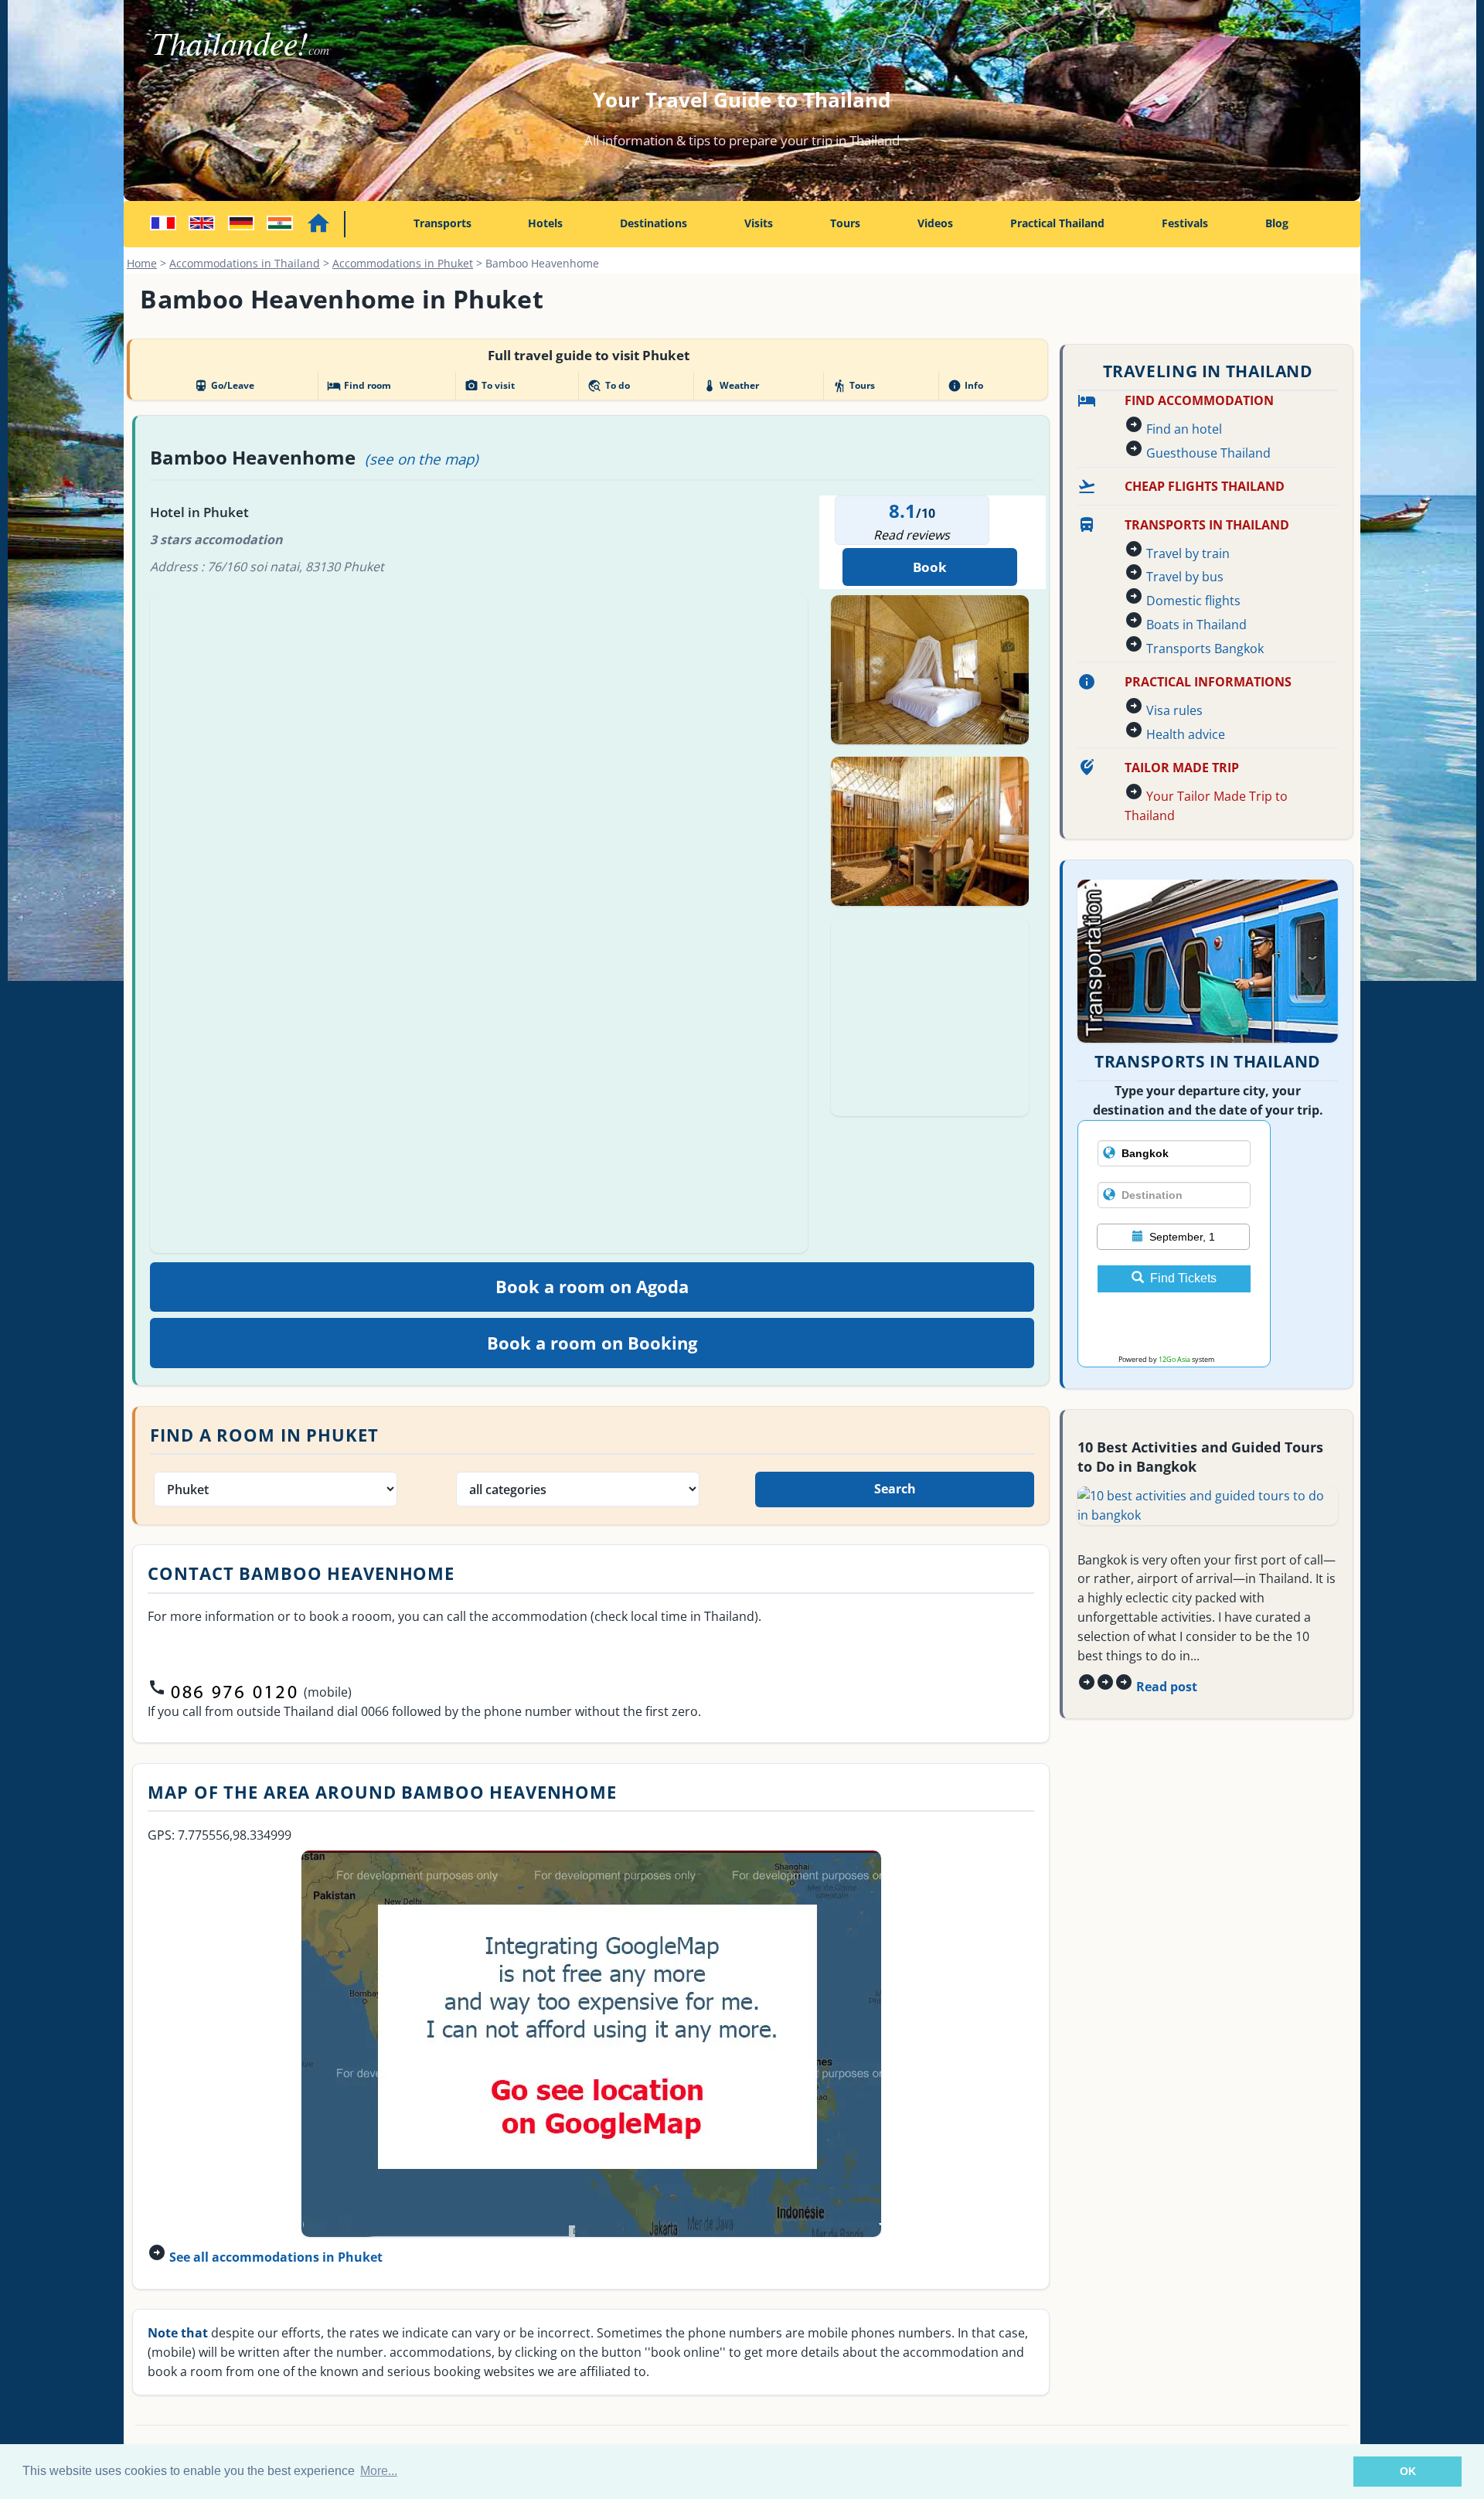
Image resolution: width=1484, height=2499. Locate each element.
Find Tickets (1183, 1278)
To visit (490, 386)
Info (965, 386)
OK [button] (1408, 2471)
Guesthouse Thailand (1208, 453)
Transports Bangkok (1205, 649)
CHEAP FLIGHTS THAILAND (1205, 486)
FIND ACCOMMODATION (1199, 400)
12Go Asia (1174, 1359)
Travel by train (1188, 553)
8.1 (902, 511)
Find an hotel (1184, 429)
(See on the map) (422, 459)
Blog (1277, 223)
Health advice (1186, 734)
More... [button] (379, 2471)
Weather (731, 386)
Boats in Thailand (1196, 625)
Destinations (654, 223)
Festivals (1185, 223)
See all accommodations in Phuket (276, 2257)
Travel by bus (1185, 577)
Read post (1167, 1687)
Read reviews (912, 535)
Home (142, 263)
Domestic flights (1193, 601)
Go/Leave (224, 386)
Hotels (545, 223)
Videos (935, 223)
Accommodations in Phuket (403, 263)
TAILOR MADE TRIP (1182, 768)
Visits (759, 223)
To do (608, 386)
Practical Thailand (1057, 223)
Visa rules (1174, 710)
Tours (845, 223)
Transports (442, 223)
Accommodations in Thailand (245, 263)
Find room (359, 386)
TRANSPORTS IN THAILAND (1207, 525)
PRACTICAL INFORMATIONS (1208, 682)
